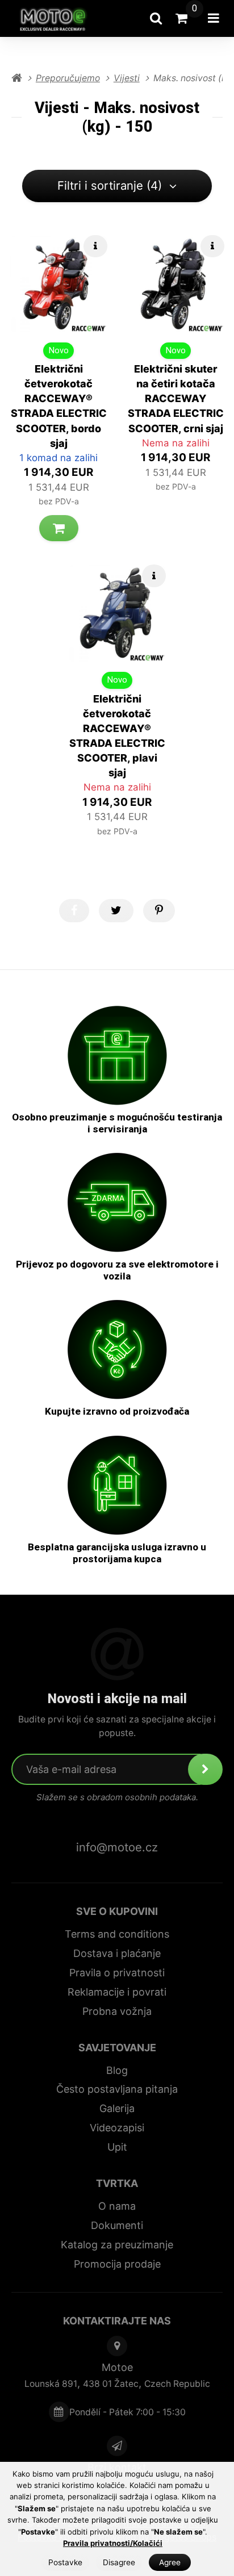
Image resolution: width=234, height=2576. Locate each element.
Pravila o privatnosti (117, 1973)
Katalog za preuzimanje (117, 2245)
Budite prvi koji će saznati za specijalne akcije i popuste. (117, 1726)
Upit (117, 2147)
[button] (59, 528)
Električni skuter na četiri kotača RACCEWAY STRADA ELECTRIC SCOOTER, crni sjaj (176, 398)
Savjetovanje (117, 2048)
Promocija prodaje (117, 2264)
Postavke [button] (65, 2562)
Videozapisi (117, 2128)
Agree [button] (170, 2562)
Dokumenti (117, 2225)
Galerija (117, 2108)
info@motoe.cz (117, 1847)
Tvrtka (117, 2183)
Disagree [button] (119, 2562)
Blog (117, 2070)
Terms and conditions (117, 1934)
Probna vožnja (117, 2011)
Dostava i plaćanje (117, 1953)
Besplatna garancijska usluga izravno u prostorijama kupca (117, 1553)
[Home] (57, 18)
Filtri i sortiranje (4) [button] (110, 185)
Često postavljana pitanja (117, 2089)
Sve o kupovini (117, 1911)
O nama (117, 2206)
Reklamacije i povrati (117, 1992)
